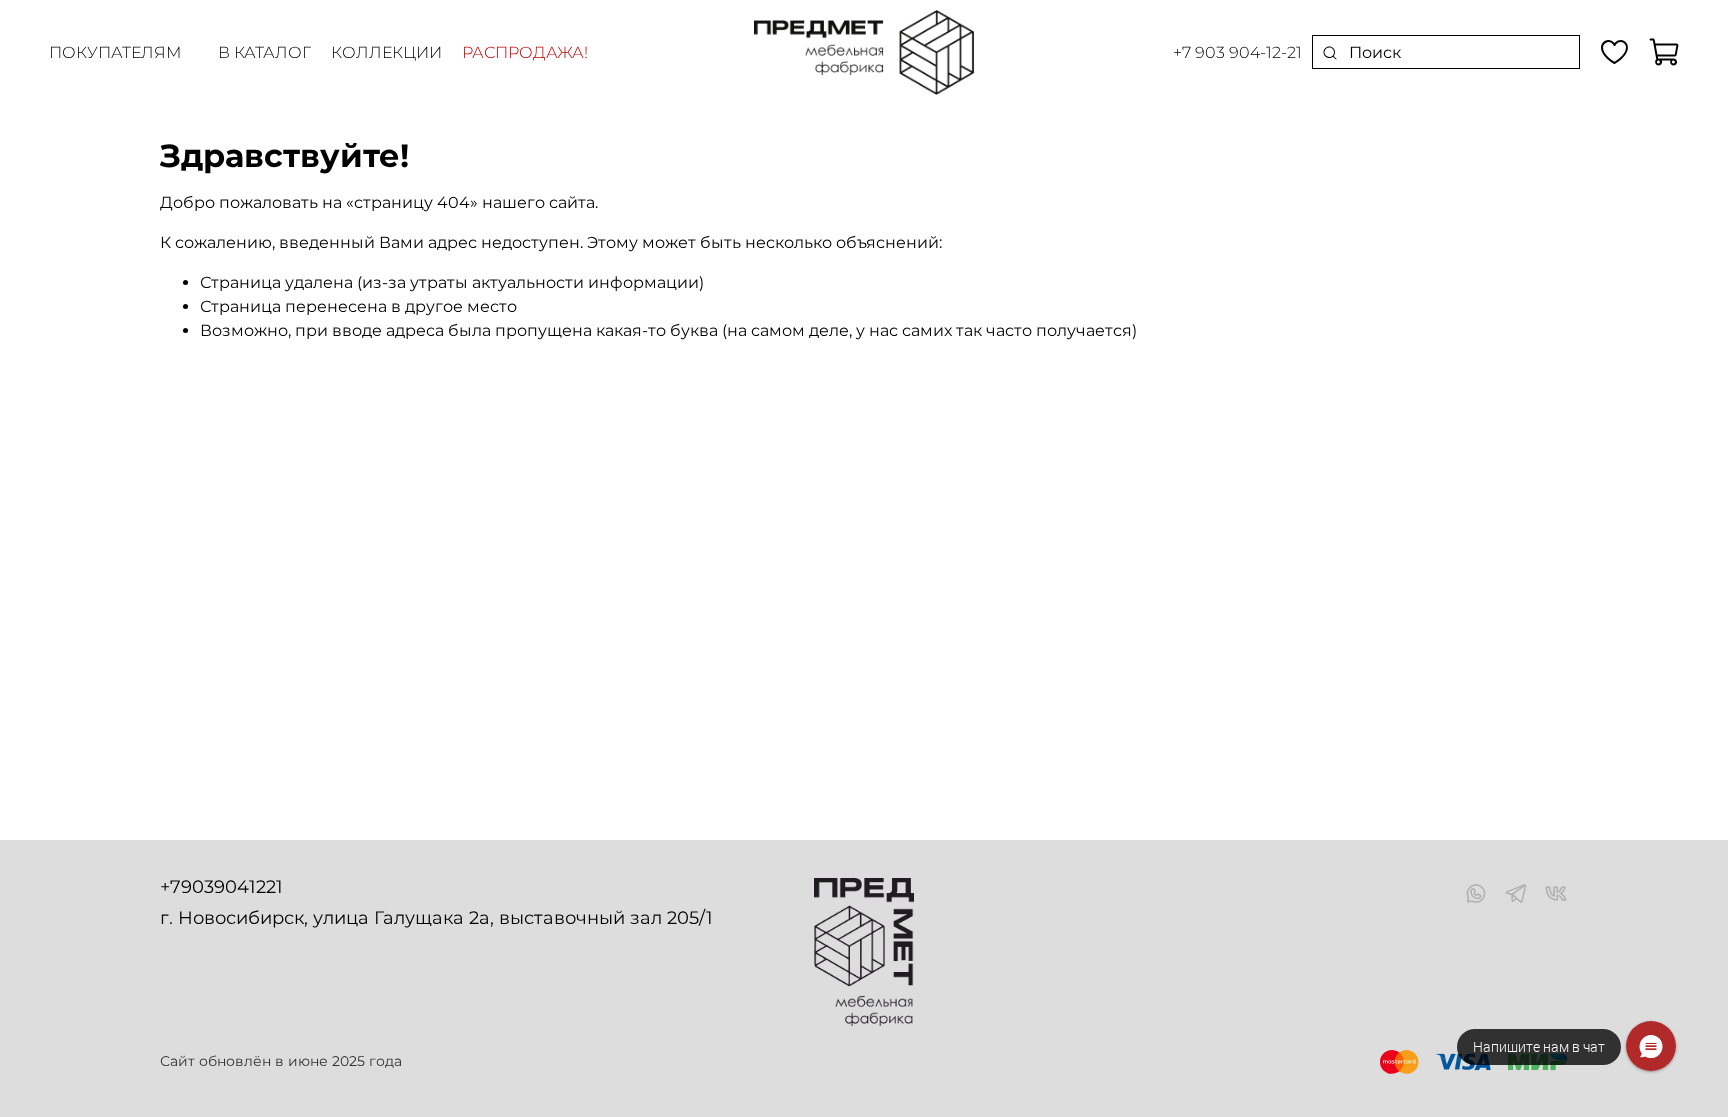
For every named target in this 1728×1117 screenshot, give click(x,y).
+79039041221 (221, 887)
